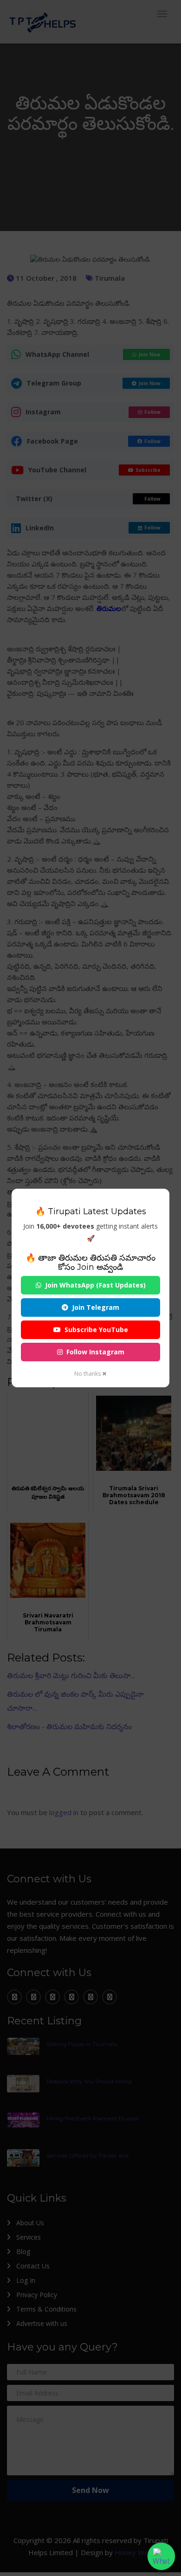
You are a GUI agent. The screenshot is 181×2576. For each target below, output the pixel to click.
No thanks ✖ (90, 1374)
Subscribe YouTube (96, 1330)
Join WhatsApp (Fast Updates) (95, 1285)
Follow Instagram (95, 1352)
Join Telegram (96, 1307)
